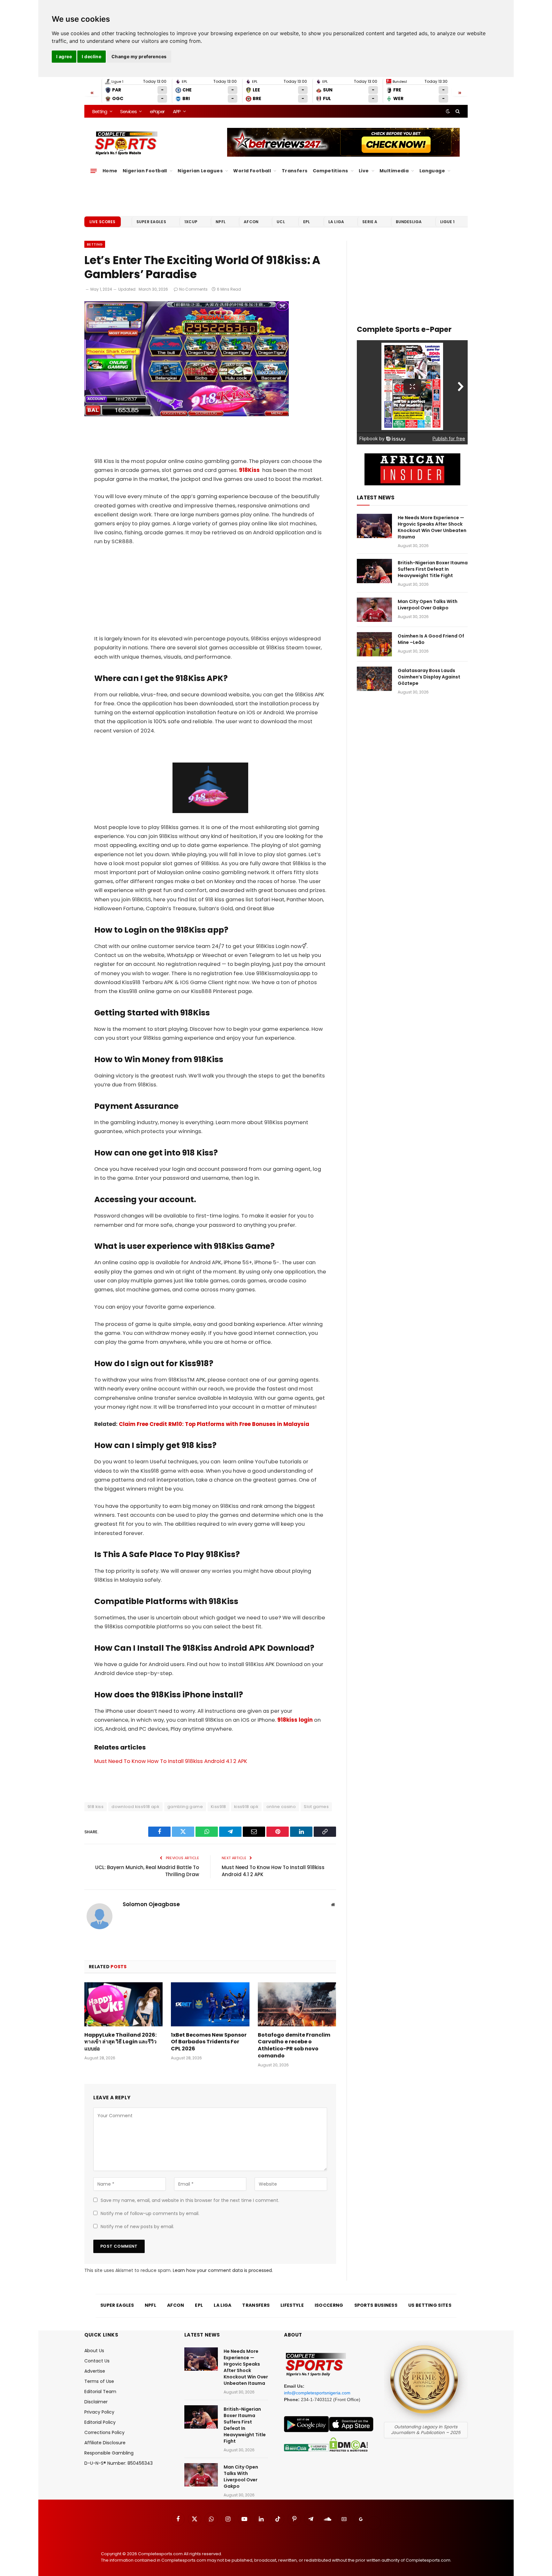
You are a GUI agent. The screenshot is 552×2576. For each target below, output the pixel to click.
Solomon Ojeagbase (151, 1904)
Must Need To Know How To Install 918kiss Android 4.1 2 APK (171, 1761)
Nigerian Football (145, 171)
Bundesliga (409, 222)
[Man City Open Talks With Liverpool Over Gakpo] (374, 610)
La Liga (336, 222)
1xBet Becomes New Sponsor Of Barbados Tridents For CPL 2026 (209, 2042)
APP (177, 111)
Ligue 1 (448, 222)
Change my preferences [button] (139, 56)
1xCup (191, 222)
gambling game (185, 1807)
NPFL (221, 222)
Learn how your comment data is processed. (223, 2270)
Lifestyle (292, 2305)
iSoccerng (329, 2305)
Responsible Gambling (109, 2453)
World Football (252, 171)
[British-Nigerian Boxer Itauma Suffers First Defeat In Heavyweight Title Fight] (374, 571)
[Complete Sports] (126, 143)
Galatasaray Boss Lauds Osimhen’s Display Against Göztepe (429, 677)
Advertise (95, 2371)
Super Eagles (151, 222)
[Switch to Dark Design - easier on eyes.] (448, 111)
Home (110, 171)
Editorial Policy (100, 2422)
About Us (94, 2351)
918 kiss (96, 1807)
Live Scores (103, 222)
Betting (100, 111)
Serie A (370, 222)
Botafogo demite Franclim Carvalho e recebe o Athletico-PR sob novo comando (294, 2045)
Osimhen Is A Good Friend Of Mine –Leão (431, 639)
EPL (307, 222)
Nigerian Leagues (200, 171)
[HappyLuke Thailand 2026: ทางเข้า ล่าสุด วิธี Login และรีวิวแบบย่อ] (123, 2004)
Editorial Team (100, 2392)
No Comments (193, 289)
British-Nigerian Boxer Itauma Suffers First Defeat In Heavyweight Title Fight (433, 569)
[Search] (457, 111)
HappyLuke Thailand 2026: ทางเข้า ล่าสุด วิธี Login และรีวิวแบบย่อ (120, 2042)
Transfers (295, 171)
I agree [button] (64, 56)
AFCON (251, 222)
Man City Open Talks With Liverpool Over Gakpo (428, 605)
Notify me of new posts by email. (137, 2227)
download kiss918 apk (135, 1807)
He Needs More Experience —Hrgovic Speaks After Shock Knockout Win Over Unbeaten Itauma (432, 527)
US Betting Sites (430, 2305)
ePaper (157, 111)
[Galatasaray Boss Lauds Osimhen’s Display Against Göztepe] (374, 679)
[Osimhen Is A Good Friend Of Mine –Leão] (374, 644)
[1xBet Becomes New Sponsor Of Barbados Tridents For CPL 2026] (210, 2004)
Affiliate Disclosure (105, 2443)
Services (128, 111)
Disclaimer (96, 2402)
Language (432, 171)
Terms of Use (99, 2381)
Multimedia (394, 171)
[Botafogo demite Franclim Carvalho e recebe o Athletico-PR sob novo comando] (297, 2004)
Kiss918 (218, 1807)
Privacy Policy (99, 2412)
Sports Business (376, 2305)
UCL (281, 222)
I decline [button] (92, 56)
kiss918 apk (246, 1807)
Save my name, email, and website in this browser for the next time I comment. (190, 2200)
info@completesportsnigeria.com (317, 2393)
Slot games (316, 1807)
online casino (281, 1807)
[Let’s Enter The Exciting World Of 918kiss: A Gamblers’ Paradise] (187, 415)
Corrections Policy (104, 2432)
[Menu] (94, 171)
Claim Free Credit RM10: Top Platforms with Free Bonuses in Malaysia (214, 1424)
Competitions (330, 171)
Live (364, 171)
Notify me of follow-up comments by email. (150, 2213)
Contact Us (97, 2361)
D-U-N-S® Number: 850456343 (119, 2463)
